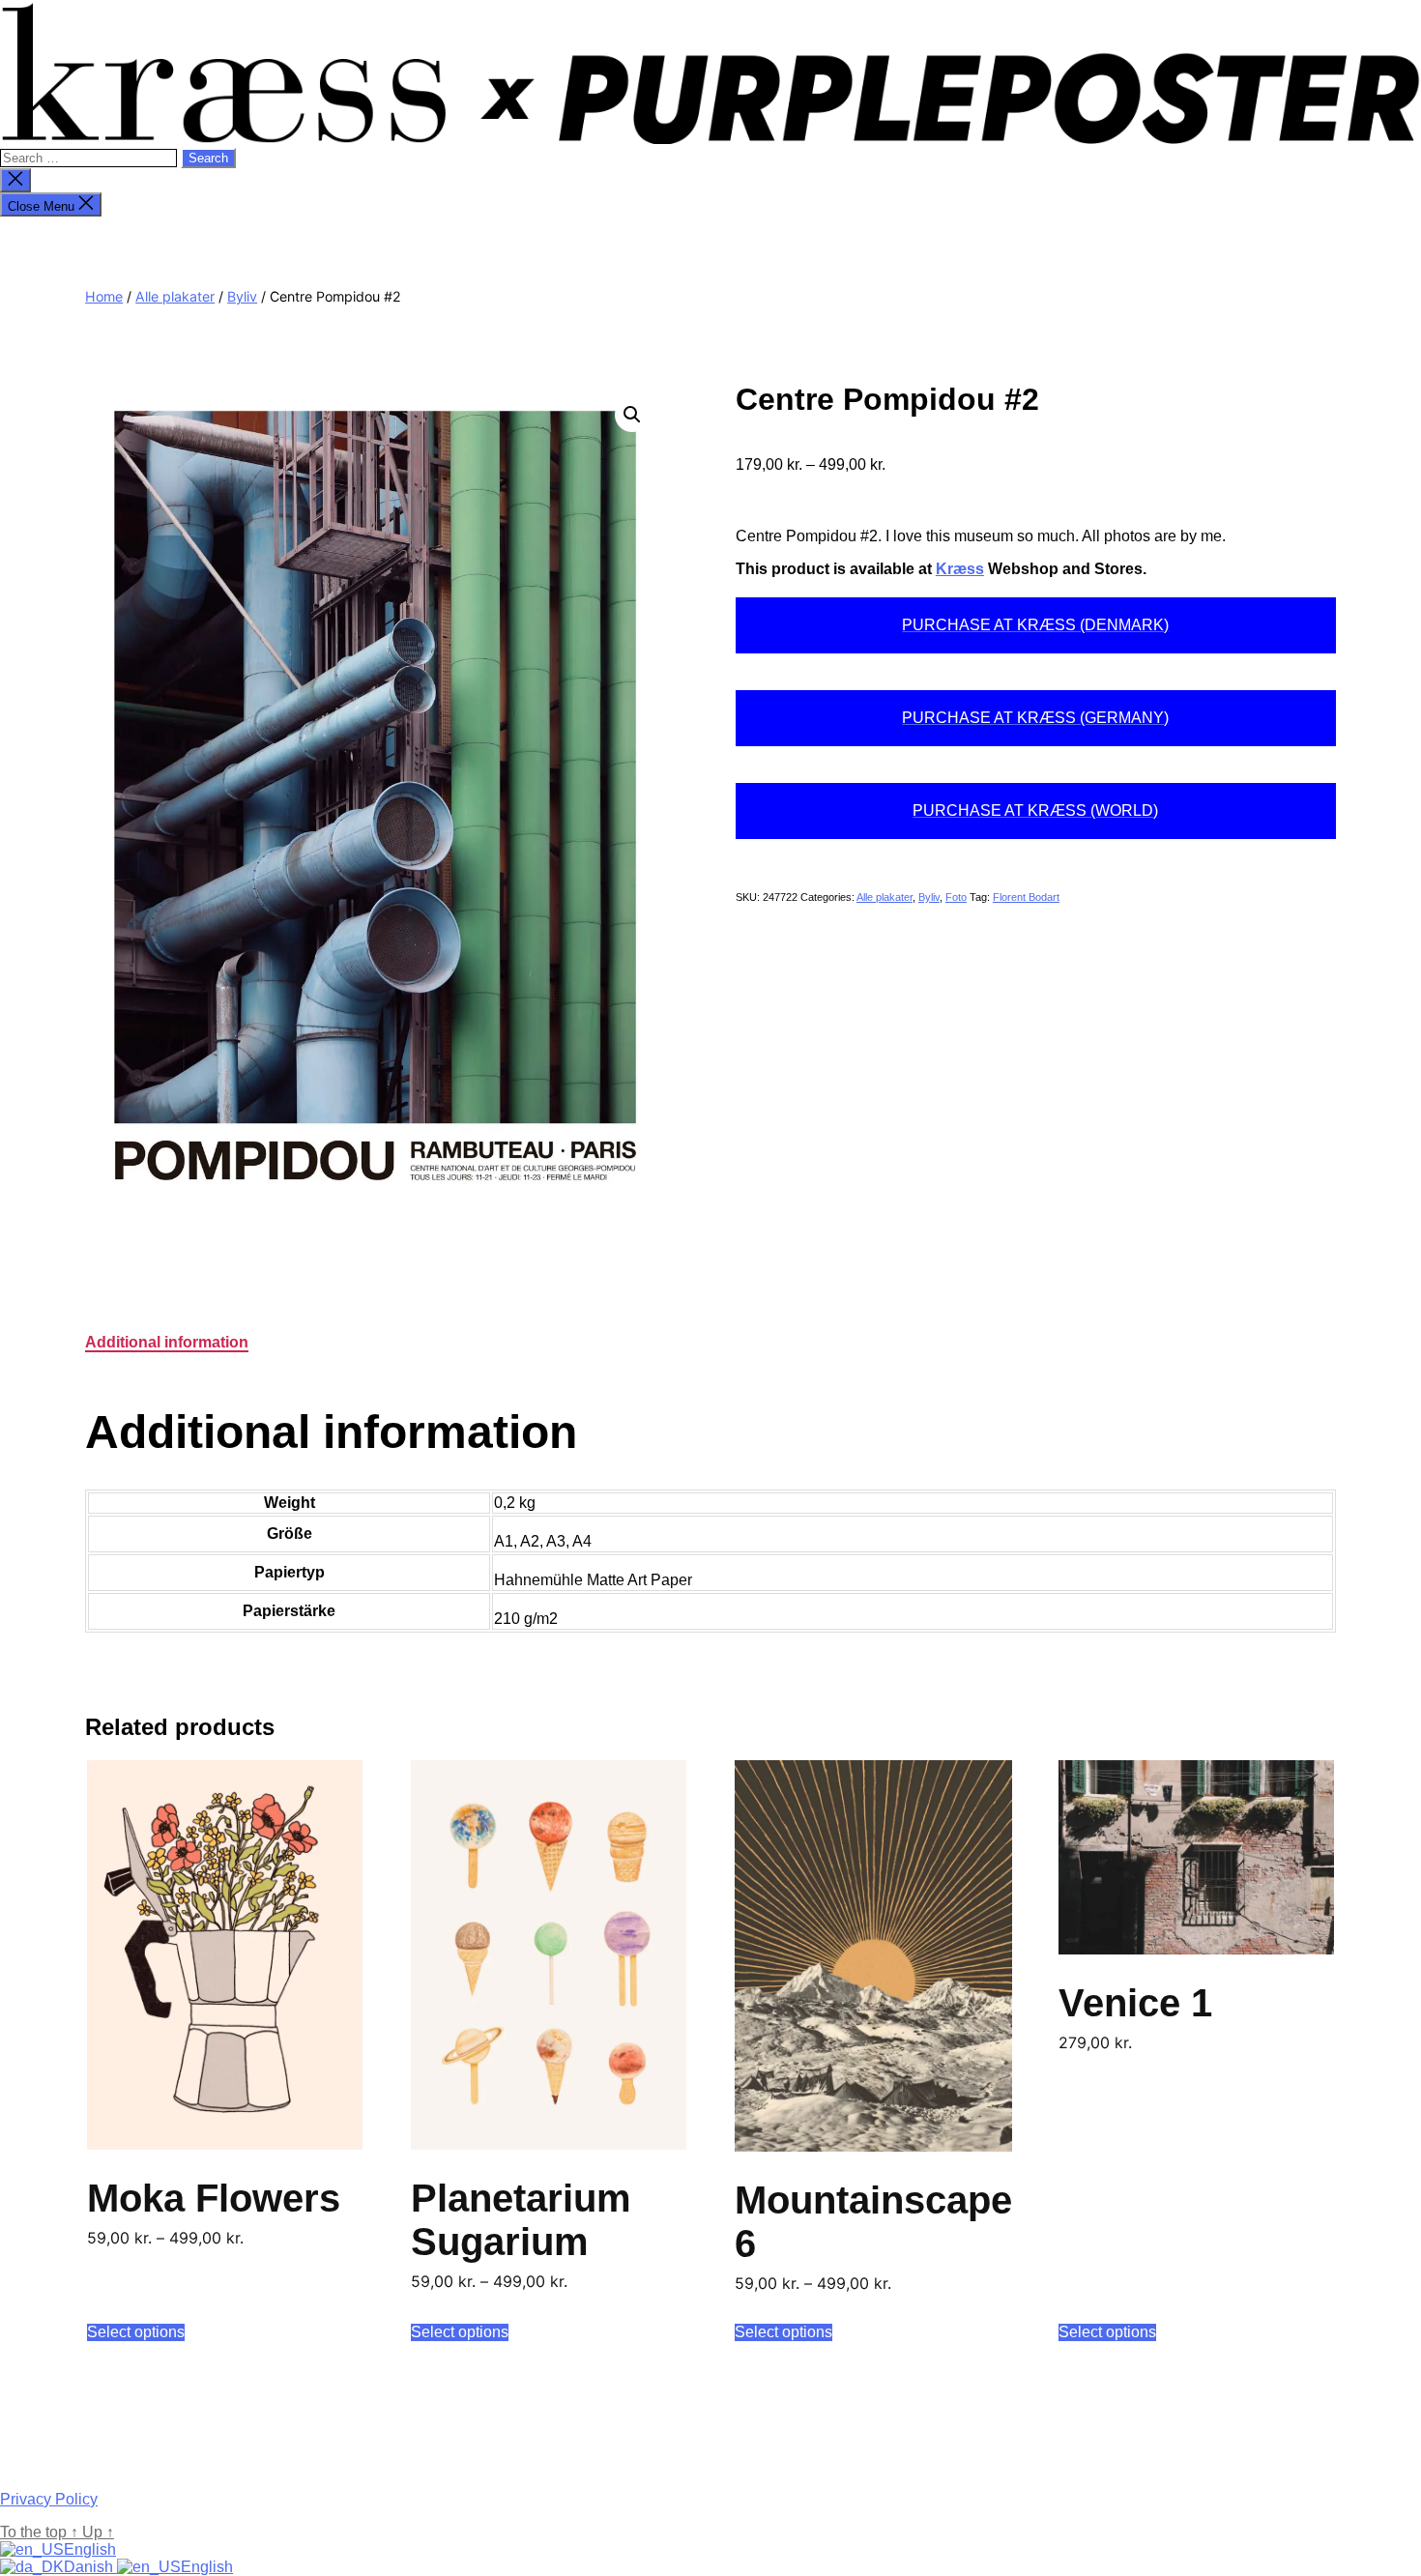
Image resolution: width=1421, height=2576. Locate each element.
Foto (956, 897)
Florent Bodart (1026, 897)
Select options (136, 2332)
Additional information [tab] (167, 1342)
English (90, 2549)
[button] (632, 415)
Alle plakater (175, 296)
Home (104, 296)
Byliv (242, 296)
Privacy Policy (49, 2499)
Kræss (960, 569)
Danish (90, 2567)
